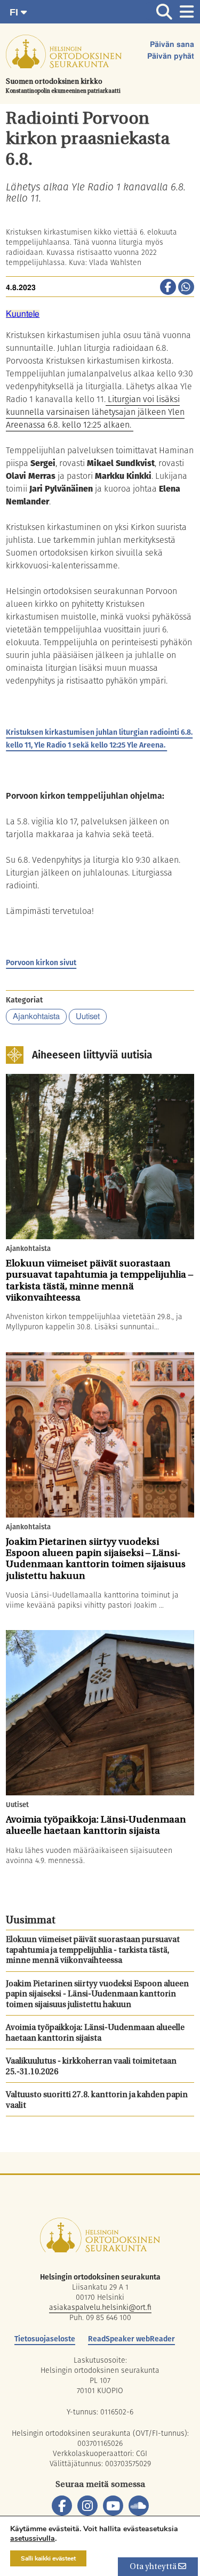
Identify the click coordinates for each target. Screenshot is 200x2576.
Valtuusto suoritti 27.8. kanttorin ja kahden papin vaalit (97, 2101)
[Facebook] (62, 2506)
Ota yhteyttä (154, 2567)
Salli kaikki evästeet (48, 2558)
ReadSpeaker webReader (131, 2339)
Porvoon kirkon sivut (41, 962)
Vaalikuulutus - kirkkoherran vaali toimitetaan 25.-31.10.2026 (91, 2067)
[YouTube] (113, 2506)
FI (15, 12)
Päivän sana (172, 45)
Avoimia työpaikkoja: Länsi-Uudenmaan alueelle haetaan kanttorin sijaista (95, 2033)
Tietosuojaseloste (45, 2339)
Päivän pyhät (171, 57)
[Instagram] (87, 2506)
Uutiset (88, 1017)
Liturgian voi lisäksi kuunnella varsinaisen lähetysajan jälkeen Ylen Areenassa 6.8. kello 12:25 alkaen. (95, 412)
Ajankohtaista (36, 1017)
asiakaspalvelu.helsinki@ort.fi (100, 2307)
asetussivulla (33, 2539)
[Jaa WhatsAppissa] (186, 288)
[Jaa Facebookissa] (168, 288)
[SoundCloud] (139, 2506)
